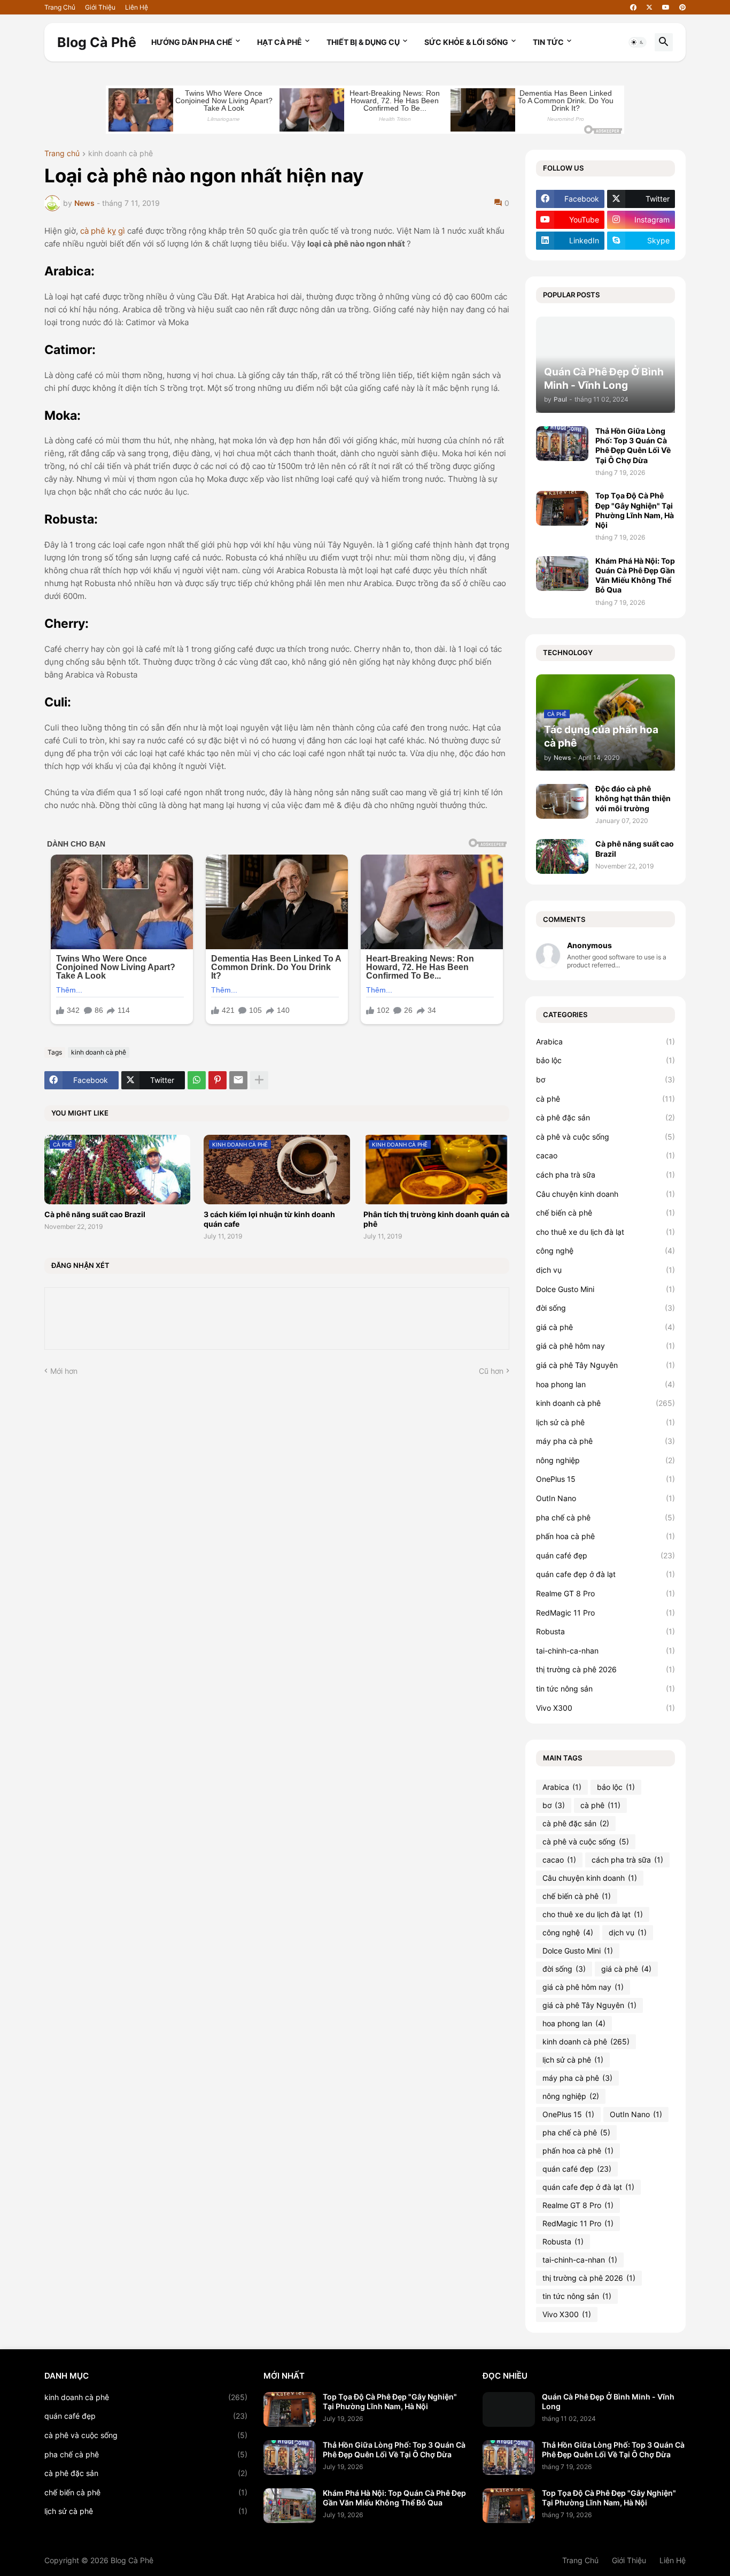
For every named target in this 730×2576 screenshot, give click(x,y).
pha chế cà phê (605, 1517)
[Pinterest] (218, 1080)
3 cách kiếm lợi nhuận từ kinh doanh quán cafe (269, 1219)
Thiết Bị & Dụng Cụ (363, 42)
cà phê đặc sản (605, 1117)
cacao (605, 1155)
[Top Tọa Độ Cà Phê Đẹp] (290, 2409)
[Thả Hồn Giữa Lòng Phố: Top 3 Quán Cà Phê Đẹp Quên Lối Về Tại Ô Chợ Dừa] (562, 444)
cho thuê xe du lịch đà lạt (605, 1232)
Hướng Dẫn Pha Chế (192, 42)
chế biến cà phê (605, 1213)
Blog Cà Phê (97, 42)
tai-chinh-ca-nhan (605, 1651)
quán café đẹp (605, 1555)
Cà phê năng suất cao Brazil (95, 1214)
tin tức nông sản (605, 1689)
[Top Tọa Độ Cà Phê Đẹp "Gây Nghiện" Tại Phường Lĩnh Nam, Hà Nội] (562, 508)
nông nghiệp (605, 1460)
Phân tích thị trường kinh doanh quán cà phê (436, 1219)
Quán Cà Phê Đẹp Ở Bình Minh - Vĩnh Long (608, 2401)
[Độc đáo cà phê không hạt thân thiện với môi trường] (562, 801)
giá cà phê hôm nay (605, 1346)
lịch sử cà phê (605, 1422)
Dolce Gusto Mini (605, 1289)
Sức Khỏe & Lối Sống (466, 42)
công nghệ (605, 1251)
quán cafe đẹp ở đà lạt (605, 1574)
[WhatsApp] (197, 1080)
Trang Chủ (60, 7)
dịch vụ (605, 1270)
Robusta (605, 1631)
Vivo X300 (605, 1708)
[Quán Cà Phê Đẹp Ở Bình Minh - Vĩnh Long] (509, 2409)
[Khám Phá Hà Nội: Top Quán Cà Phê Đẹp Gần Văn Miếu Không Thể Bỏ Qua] (562, 574)
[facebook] (633, 7)
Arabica (605, 1041)
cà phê (605, 1099)
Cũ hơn (491, 1371)
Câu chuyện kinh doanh (605, 1194)
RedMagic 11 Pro (605, 1613)
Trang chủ (62, 154)
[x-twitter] (649, 7)
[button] (638, 42)
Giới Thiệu (100, 7)
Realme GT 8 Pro (605, 1593)
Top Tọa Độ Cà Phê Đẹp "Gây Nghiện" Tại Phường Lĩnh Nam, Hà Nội (635, 510)
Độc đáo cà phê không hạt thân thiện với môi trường (633, 798)
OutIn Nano (605, 1498)
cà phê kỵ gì (103, 231)
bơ (605, 1079)
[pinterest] (682, 7)
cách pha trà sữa (605, 1175)
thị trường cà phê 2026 (605, 1669)
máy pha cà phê (605, 1441)
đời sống (605, 1308)
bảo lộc (605, 1060)
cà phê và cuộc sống (605, 1137)
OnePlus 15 (605, 1479)
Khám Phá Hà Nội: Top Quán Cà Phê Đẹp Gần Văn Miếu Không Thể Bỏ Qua (635, 575)
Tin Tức (548, 42)
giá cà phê (605, 1327)
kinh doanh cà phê (121, 154)
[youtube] (666, 7)
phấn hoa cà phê (605, 1536)
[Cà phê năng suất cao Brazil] (562, 856)
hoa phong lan (605, 1384)
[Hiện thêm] (259, 1080)
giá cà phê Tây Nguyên (605, 1365)
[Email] (238, 1080)
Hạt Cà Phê (279, 42)
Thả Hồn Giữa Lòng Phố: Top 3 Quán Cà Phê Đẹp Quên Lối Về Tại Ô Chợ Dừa (633, 445)
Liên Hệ (137, 7)
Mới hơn (64, 1371)
